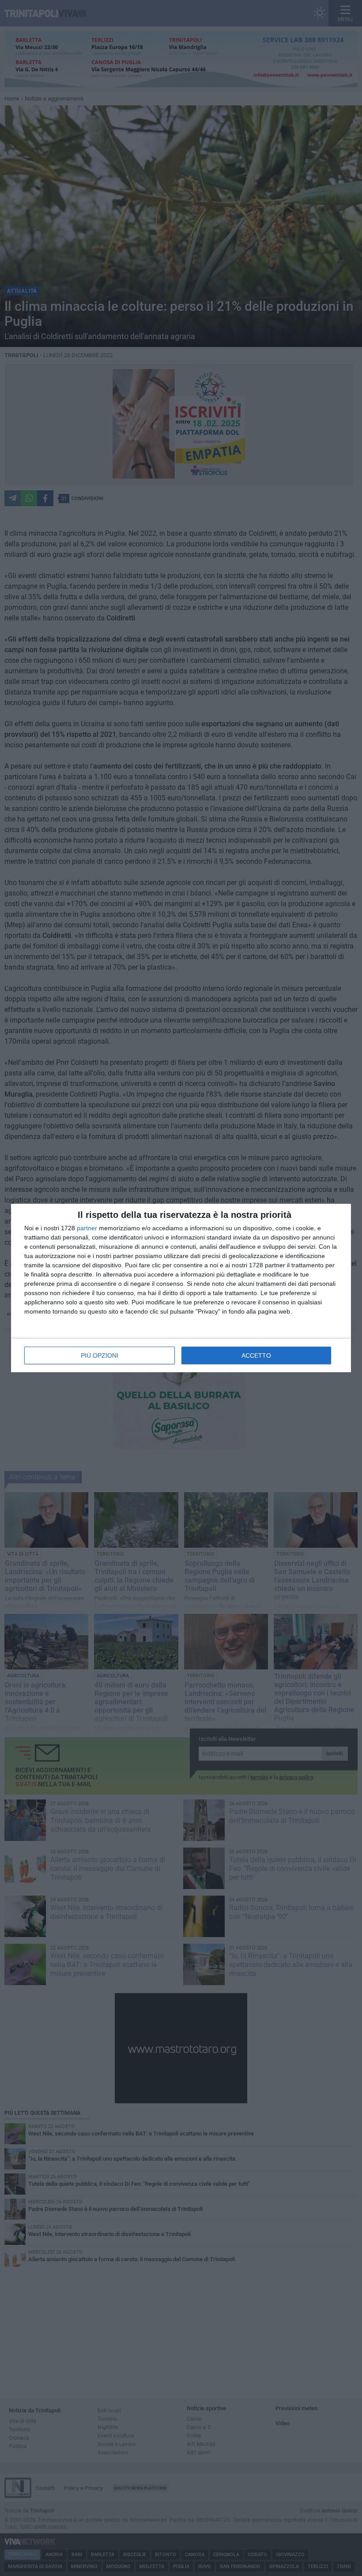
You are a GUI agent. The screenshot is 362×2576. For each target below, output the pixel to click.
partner (87, 1228)
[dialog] (181, 1288)
